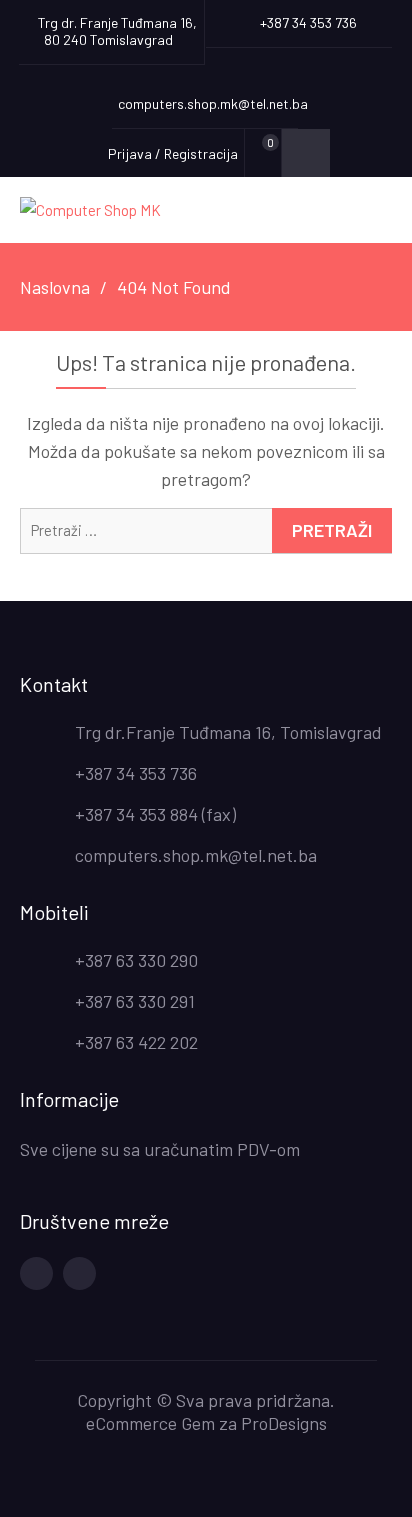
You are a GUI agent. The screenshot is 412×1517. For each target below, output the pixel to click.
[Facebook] (36, 1273)
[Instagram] (79, 1273)
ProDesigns (284, 1423)
